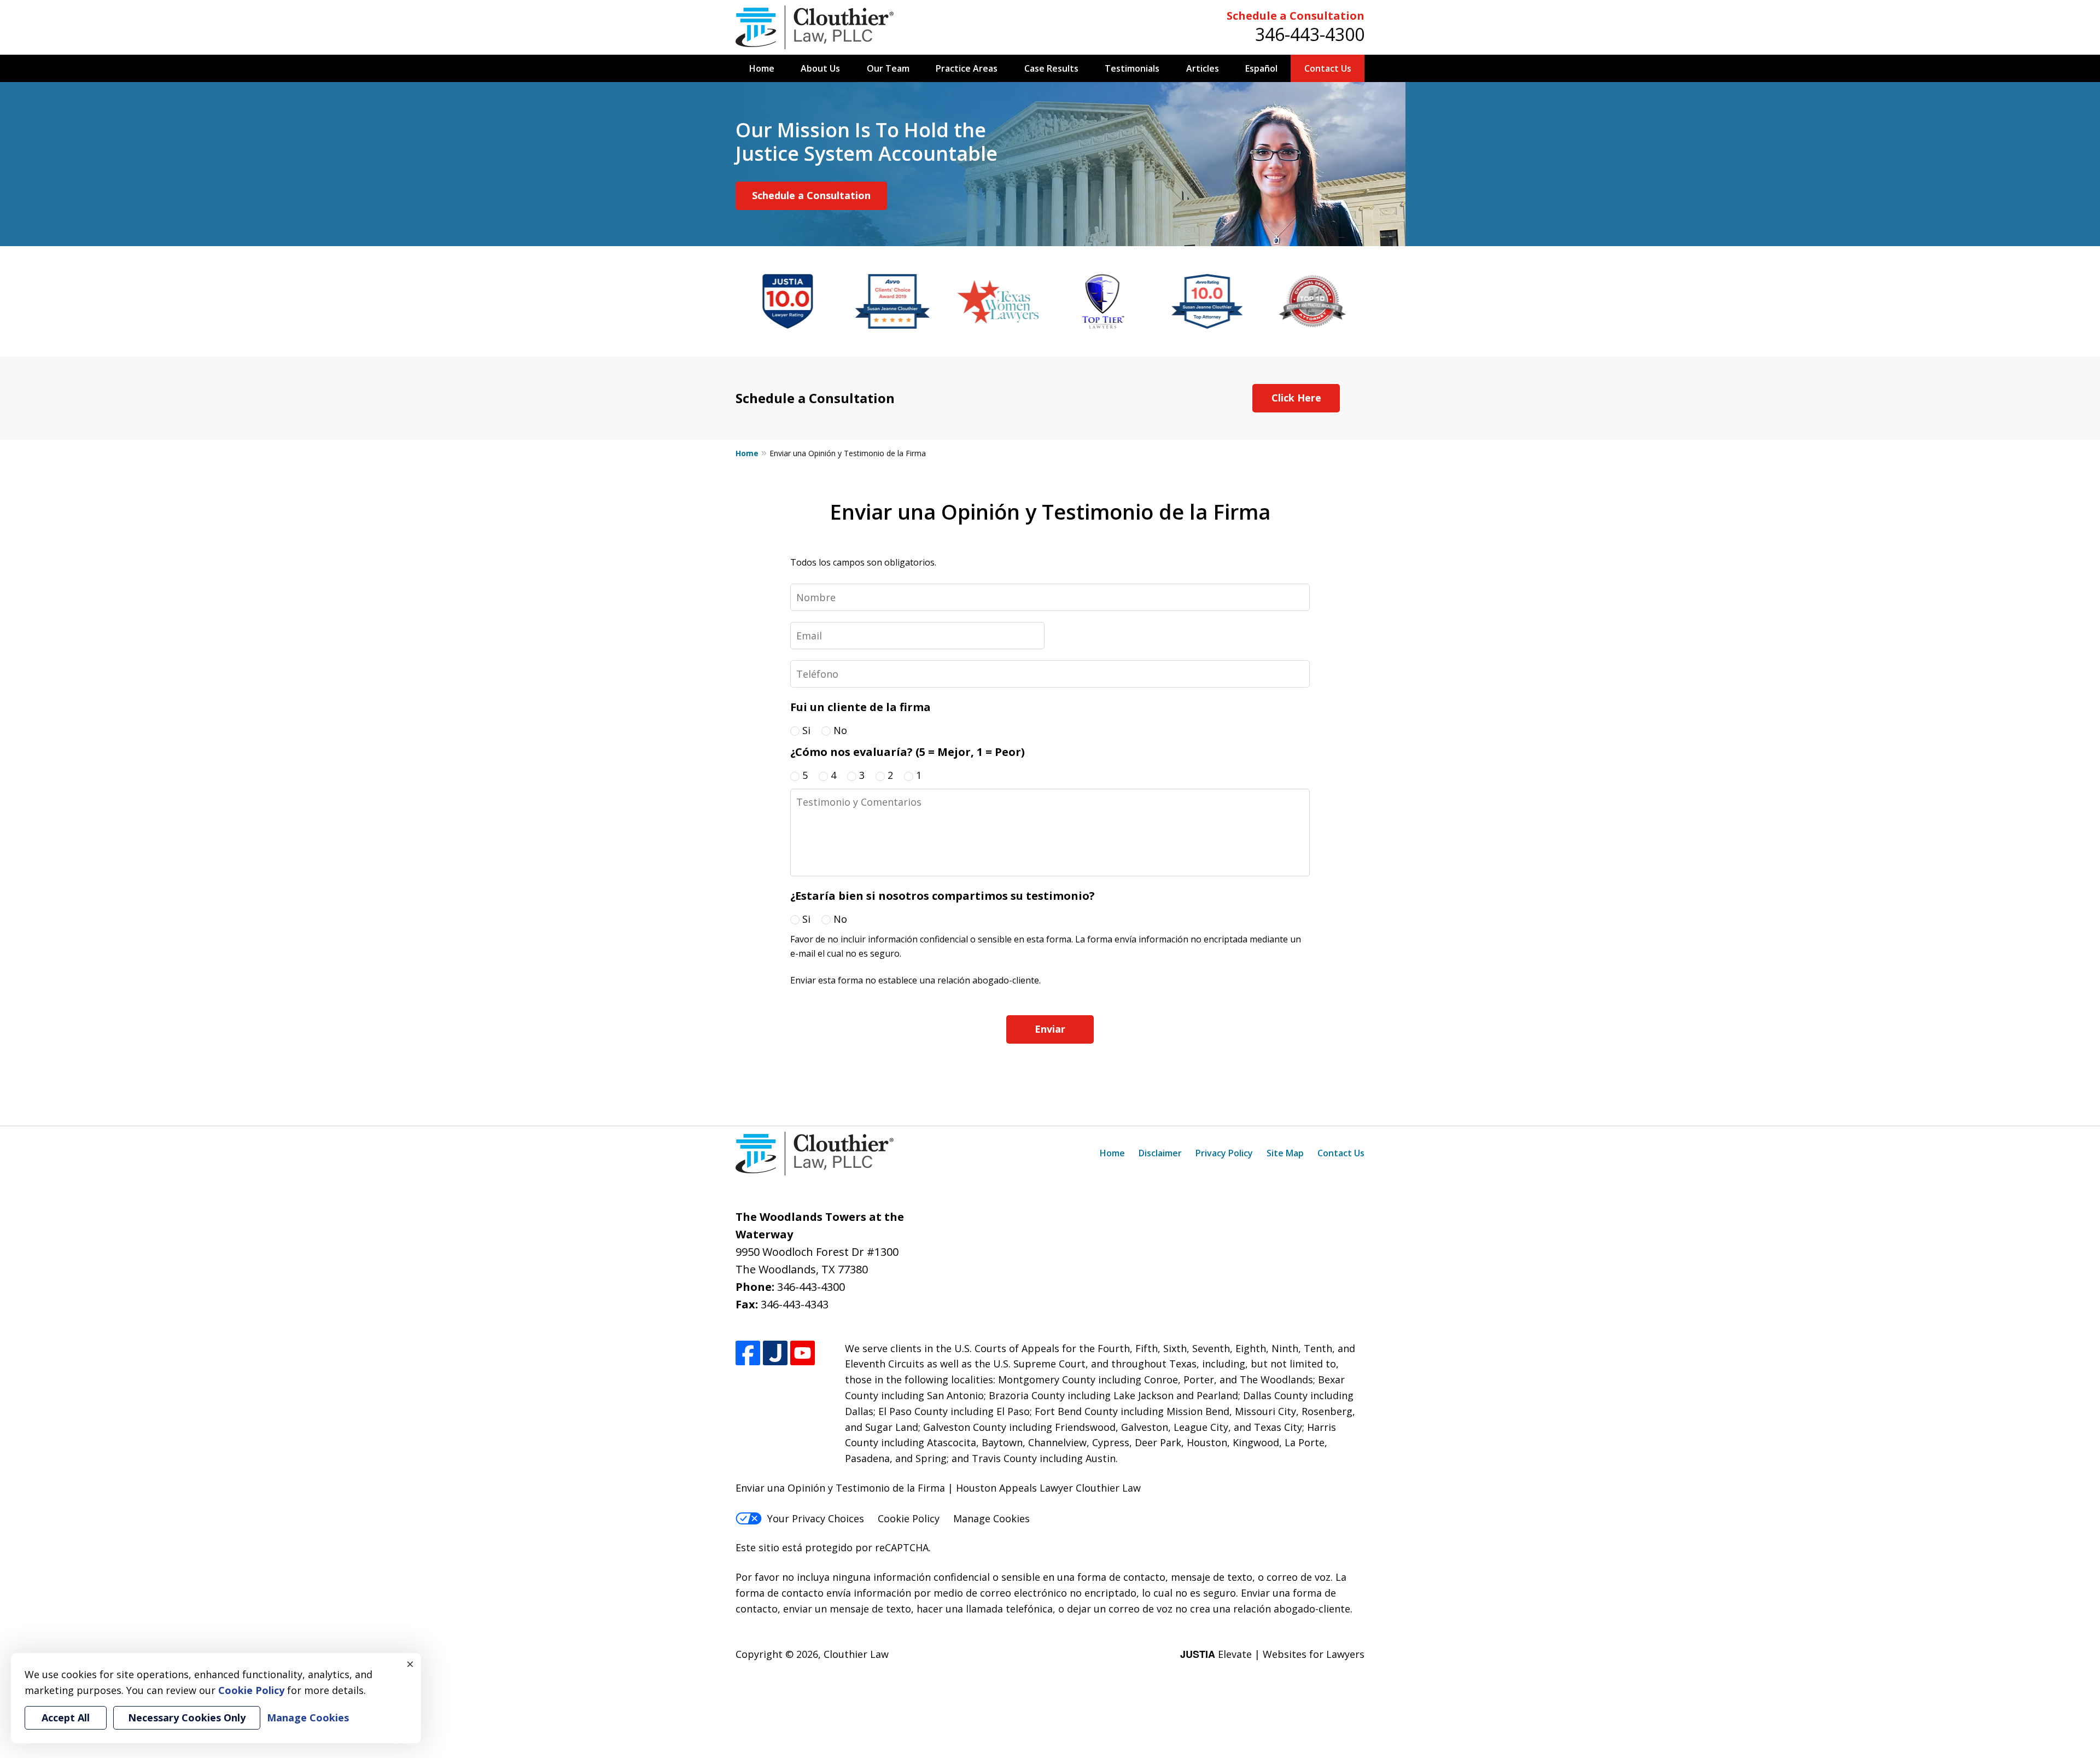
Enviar (1050, 1029)
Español (1261, 68)
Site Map (1285, 1153)
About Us (820, 68)
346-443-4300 (1310, 34)
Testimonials (1132, 68)
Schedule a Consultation (1296, 16)
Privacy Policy (1224, 1153)
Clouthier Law (856, 1654)
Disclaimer (1160, 1153)
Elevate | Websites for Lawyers (1272, 1654)
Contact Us (1328, 68)
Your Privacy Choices (816, 1518)
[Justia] (775, 1353)
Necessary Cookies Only (187, 1718)
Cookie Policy (909, 1518)
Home (762, 68)
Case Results (1051, 68)
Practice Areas (967, 68)
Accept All (66, 1718)
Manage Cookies (991, 1518)
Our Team (888, 68)
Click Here (1296, 398)
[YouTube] (803, 1353)
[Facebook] (748, 1353)
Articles (1203, 68)
